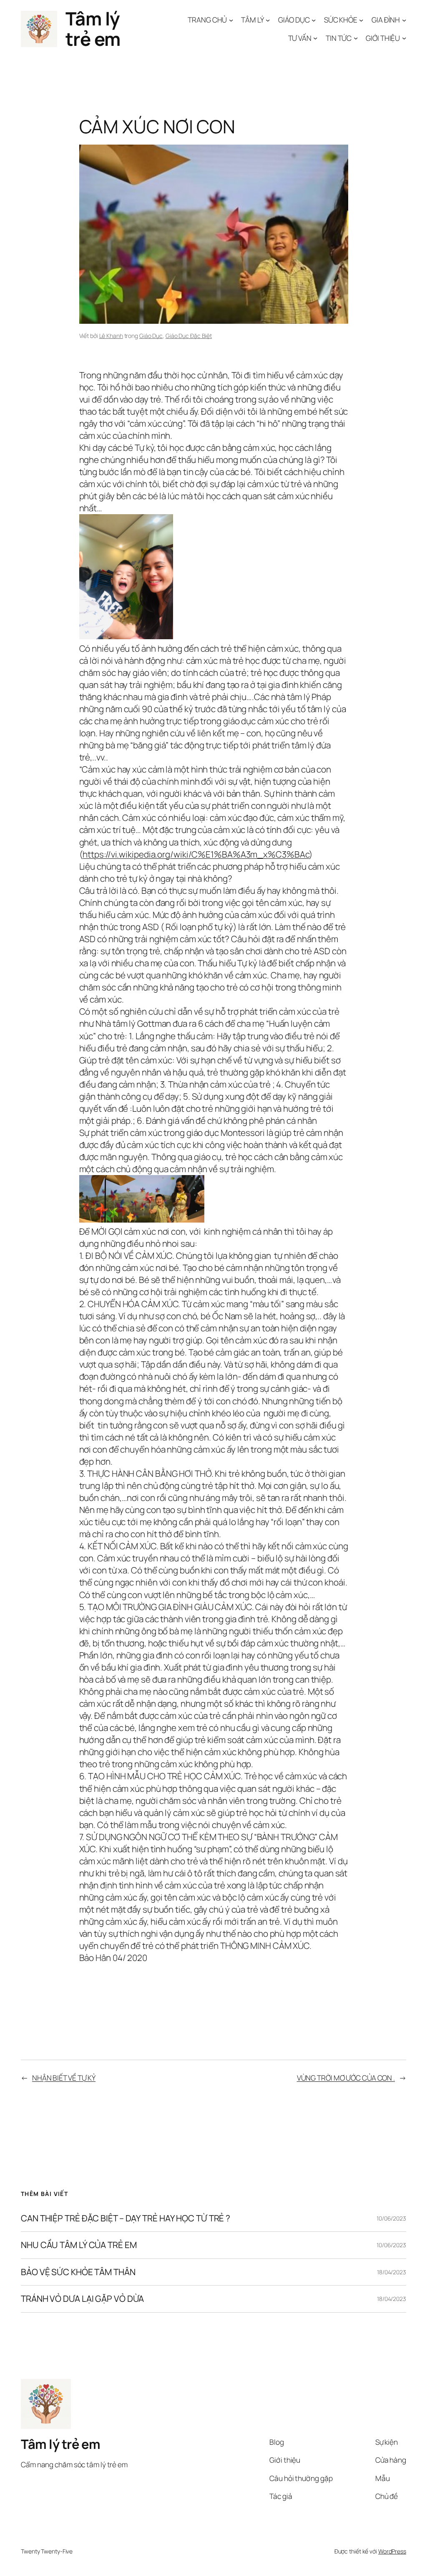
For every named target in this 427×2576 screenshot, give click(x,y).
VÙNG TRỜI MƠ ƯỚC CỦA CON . (346, 2078)
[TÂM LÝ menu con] (268, 20)
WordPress (392, 2551)
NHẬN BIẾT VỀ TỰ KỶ (64, 2078)
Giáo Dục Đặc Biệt (189, 336)
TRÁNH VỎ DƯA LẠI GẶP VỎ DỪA (82, 2299)
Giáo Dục (151, 336)
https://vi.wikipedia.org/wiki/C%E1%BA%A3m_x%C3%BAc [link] (196, 854)
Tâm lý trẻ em (93, 29)
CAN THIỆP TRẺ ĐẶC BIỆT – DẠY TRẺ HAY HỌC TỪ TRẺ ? (126, 2218)
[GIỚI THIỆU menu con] (404, 38)
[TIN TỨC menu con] (356, 38)
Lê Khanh (111, 336)
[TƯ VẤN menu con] (315, 38)
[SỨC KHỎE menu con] (361, 20)
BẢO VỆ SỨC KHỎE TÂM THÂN (78, 2272)
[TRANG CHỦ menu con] (231, 20)
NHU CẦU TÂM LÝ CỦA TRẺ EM (79, 2245)
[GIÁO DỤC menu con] (314, 20)
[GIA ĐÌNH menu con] (404, 20)
